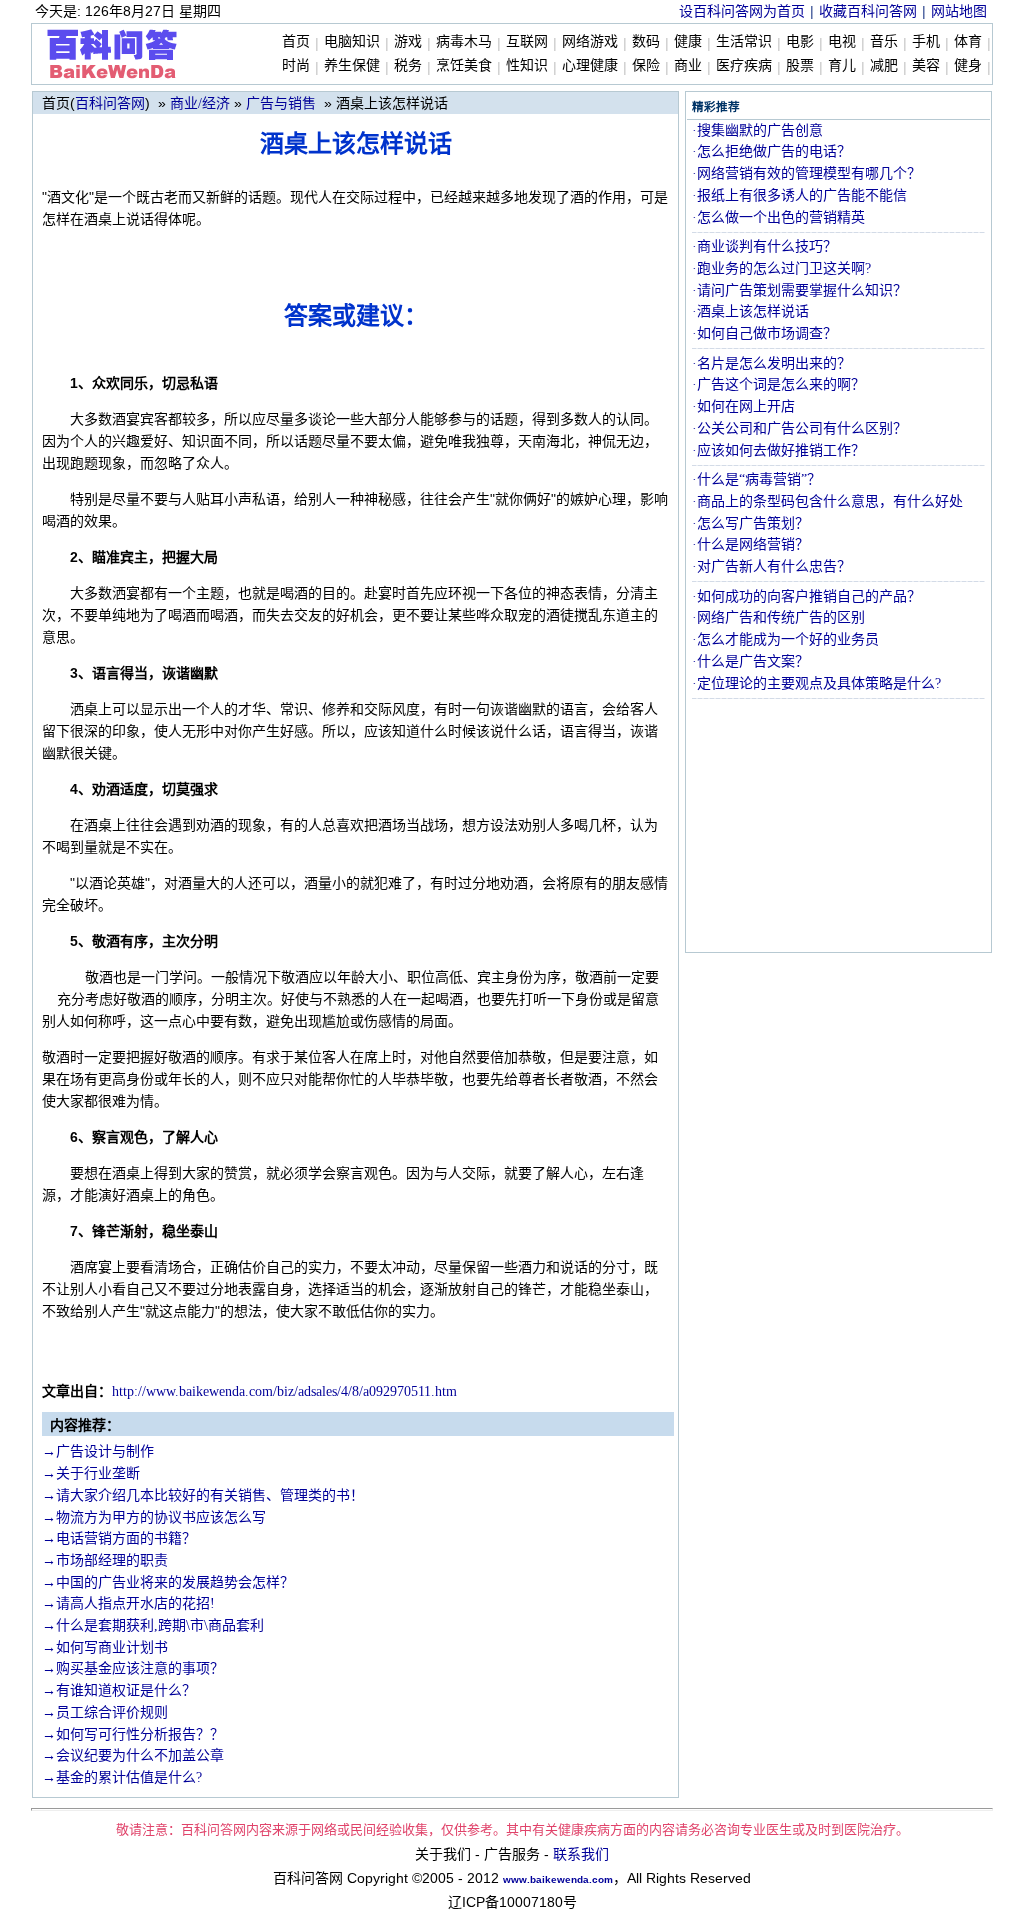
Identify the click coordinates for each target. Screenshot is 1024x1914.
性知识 (527, 65)
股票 (800, 65)
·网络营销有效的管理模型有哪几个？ (806, 173)
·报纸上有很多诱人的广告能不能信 (799, 195)
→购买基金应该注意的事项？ (133, 1668)
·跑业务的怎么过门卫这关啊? (781, 268)
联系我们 (581, 1854)
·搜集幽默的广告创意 (757, 130)
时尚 (296, 65)
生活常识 (744, 41)
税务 (408, 65)
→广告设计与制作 (98, 1451)
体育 (968, 41)
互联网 (527, 41)
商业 (688, 65)
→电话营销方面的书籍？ (119, 1538)
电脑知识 (352, 41)
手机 (926, 41)
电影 (800, 41)
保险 (646, 65)
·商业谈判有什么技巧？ (764, 246)
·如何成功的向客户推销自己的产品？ (806, 596)
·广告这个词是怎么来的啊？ (778, 384)
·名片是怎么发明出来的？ (771, 363)
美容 (926, 65)
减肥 (884, 65)
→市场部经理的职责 (105, 1560)
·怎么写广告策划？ (750, 523)
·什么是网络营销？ (750, 544)
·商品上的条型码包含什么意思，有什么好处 (827, 501)
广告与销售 (281, 103)
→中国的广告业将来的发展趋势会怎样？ (168, 1582)
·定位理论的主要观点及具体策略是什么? (816, 683)
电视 (842, 41)
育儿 (842, 65)
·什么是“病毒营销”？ (756, 479)
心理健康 (590, 65)
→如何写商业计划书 (105, 1647)
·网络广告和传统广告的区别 (778, 617)
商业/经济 (200, 103)
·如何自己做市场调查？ (764, 333)
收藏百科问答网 (868, 11)
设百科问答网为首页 (742, 11)
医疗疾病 (744, 65)
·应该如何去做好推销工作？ (778, 450)
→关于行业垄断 (91, 1473)
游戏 (408, 41)
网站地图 (959, 11)
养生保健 (352, 65)
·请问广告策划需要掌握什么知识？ (799, 290)
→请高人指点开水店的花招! (128, 1603)
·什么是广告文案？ (750, 661)
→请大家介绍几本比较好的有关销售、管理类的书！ (203, 1495)
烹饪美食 (464, 65)
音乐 (884, 41)
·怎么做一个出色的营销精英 (778, 217)
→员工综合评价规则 (105, 1712)
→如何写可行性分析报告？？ (133, 1734)
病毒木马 (464, 41)
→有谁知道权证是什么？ (119, 1690)
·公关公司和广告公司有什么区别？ (799, 428)
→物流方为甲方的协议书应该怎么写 (154, 1517)
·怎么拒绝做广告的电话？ (771, 151)
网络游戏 (590, 41)
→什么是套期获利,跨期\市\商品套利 (153, 1625)
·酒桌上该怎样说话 (750, 311)
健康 (688, 41)
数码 (646, 41)
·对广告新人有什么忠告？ (771, 566)
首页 (296, 41)
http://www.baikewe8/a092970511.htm (284, 1391)
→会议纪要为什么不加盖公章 (133, 1755)
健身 (968, 65)
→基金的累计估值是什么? (122, 1777)
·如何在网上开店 (743, 406)
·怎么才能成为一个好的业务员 (785, 639)
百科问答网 (110, 103)
